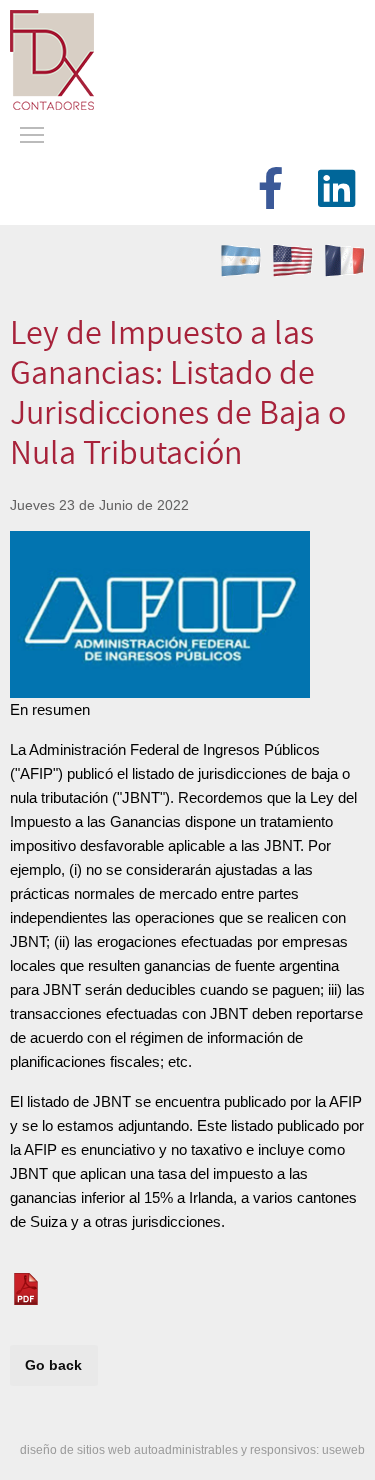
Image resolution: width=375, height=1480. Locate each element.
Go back (53, 1365)
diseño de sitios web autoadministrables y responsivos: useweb (192, 1450)
